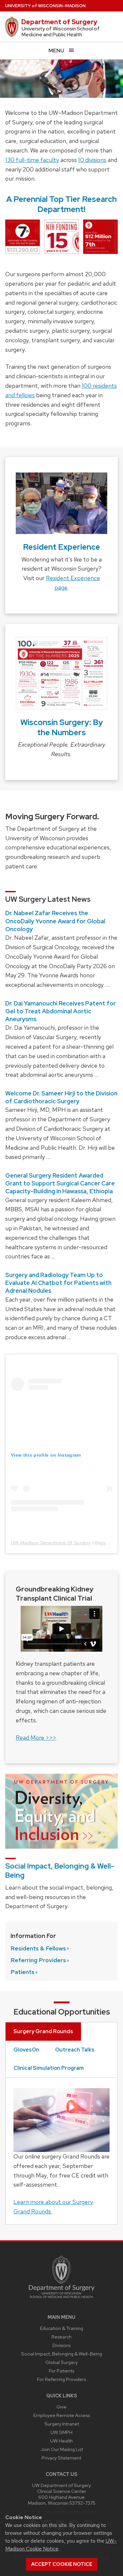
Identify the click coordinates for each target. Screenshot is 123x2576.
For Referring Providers (61, 2379)
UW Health (61, 2441)
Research (61, 2337)
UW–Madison (45, 6)
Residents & (38, 1948)
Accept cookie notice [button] (62, 2564)
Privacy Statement (61, 2458)
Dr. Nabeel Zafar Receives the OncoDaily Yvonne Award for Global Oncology (55, 921)
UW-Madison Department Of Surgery (51, 1543)
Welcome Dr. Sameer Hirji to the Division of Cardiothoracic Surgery (61, 1097)
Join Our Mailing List (62, 2449)
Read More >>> (36, 1738)
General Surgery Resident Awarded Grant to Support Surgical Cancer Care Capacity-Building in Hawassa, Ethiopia (60, 1183)
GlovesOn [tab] (26, 2050)
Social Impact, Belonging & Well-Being (60, 1871)
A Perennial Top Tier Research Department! (61, 204)
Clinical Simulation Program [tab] (49, 2068)
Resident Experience (61, 547)
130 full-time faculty (32, 160)
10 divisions (92, 160)
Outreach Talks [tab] (75, 2050)
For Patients (61, 2371)
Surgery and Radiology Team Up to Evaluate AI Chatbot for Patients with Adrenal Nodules (58, 1283)
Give (61, 2407)
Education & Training (61, 2328)
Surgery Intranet (62, 2424)
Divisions (61, 2345)
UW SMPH (61, 2432)
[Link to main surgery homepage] (62, 2300)
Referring (38, 1960)
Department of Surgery (59, 22)
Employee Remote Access (62, 2415)
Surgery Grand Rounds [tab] (43, 2031)
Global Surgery (61, 2362)
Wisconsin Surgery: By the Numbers (62, 727)
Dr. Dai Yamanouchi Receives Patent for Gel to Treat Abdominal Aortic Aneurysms (61, 1011)
